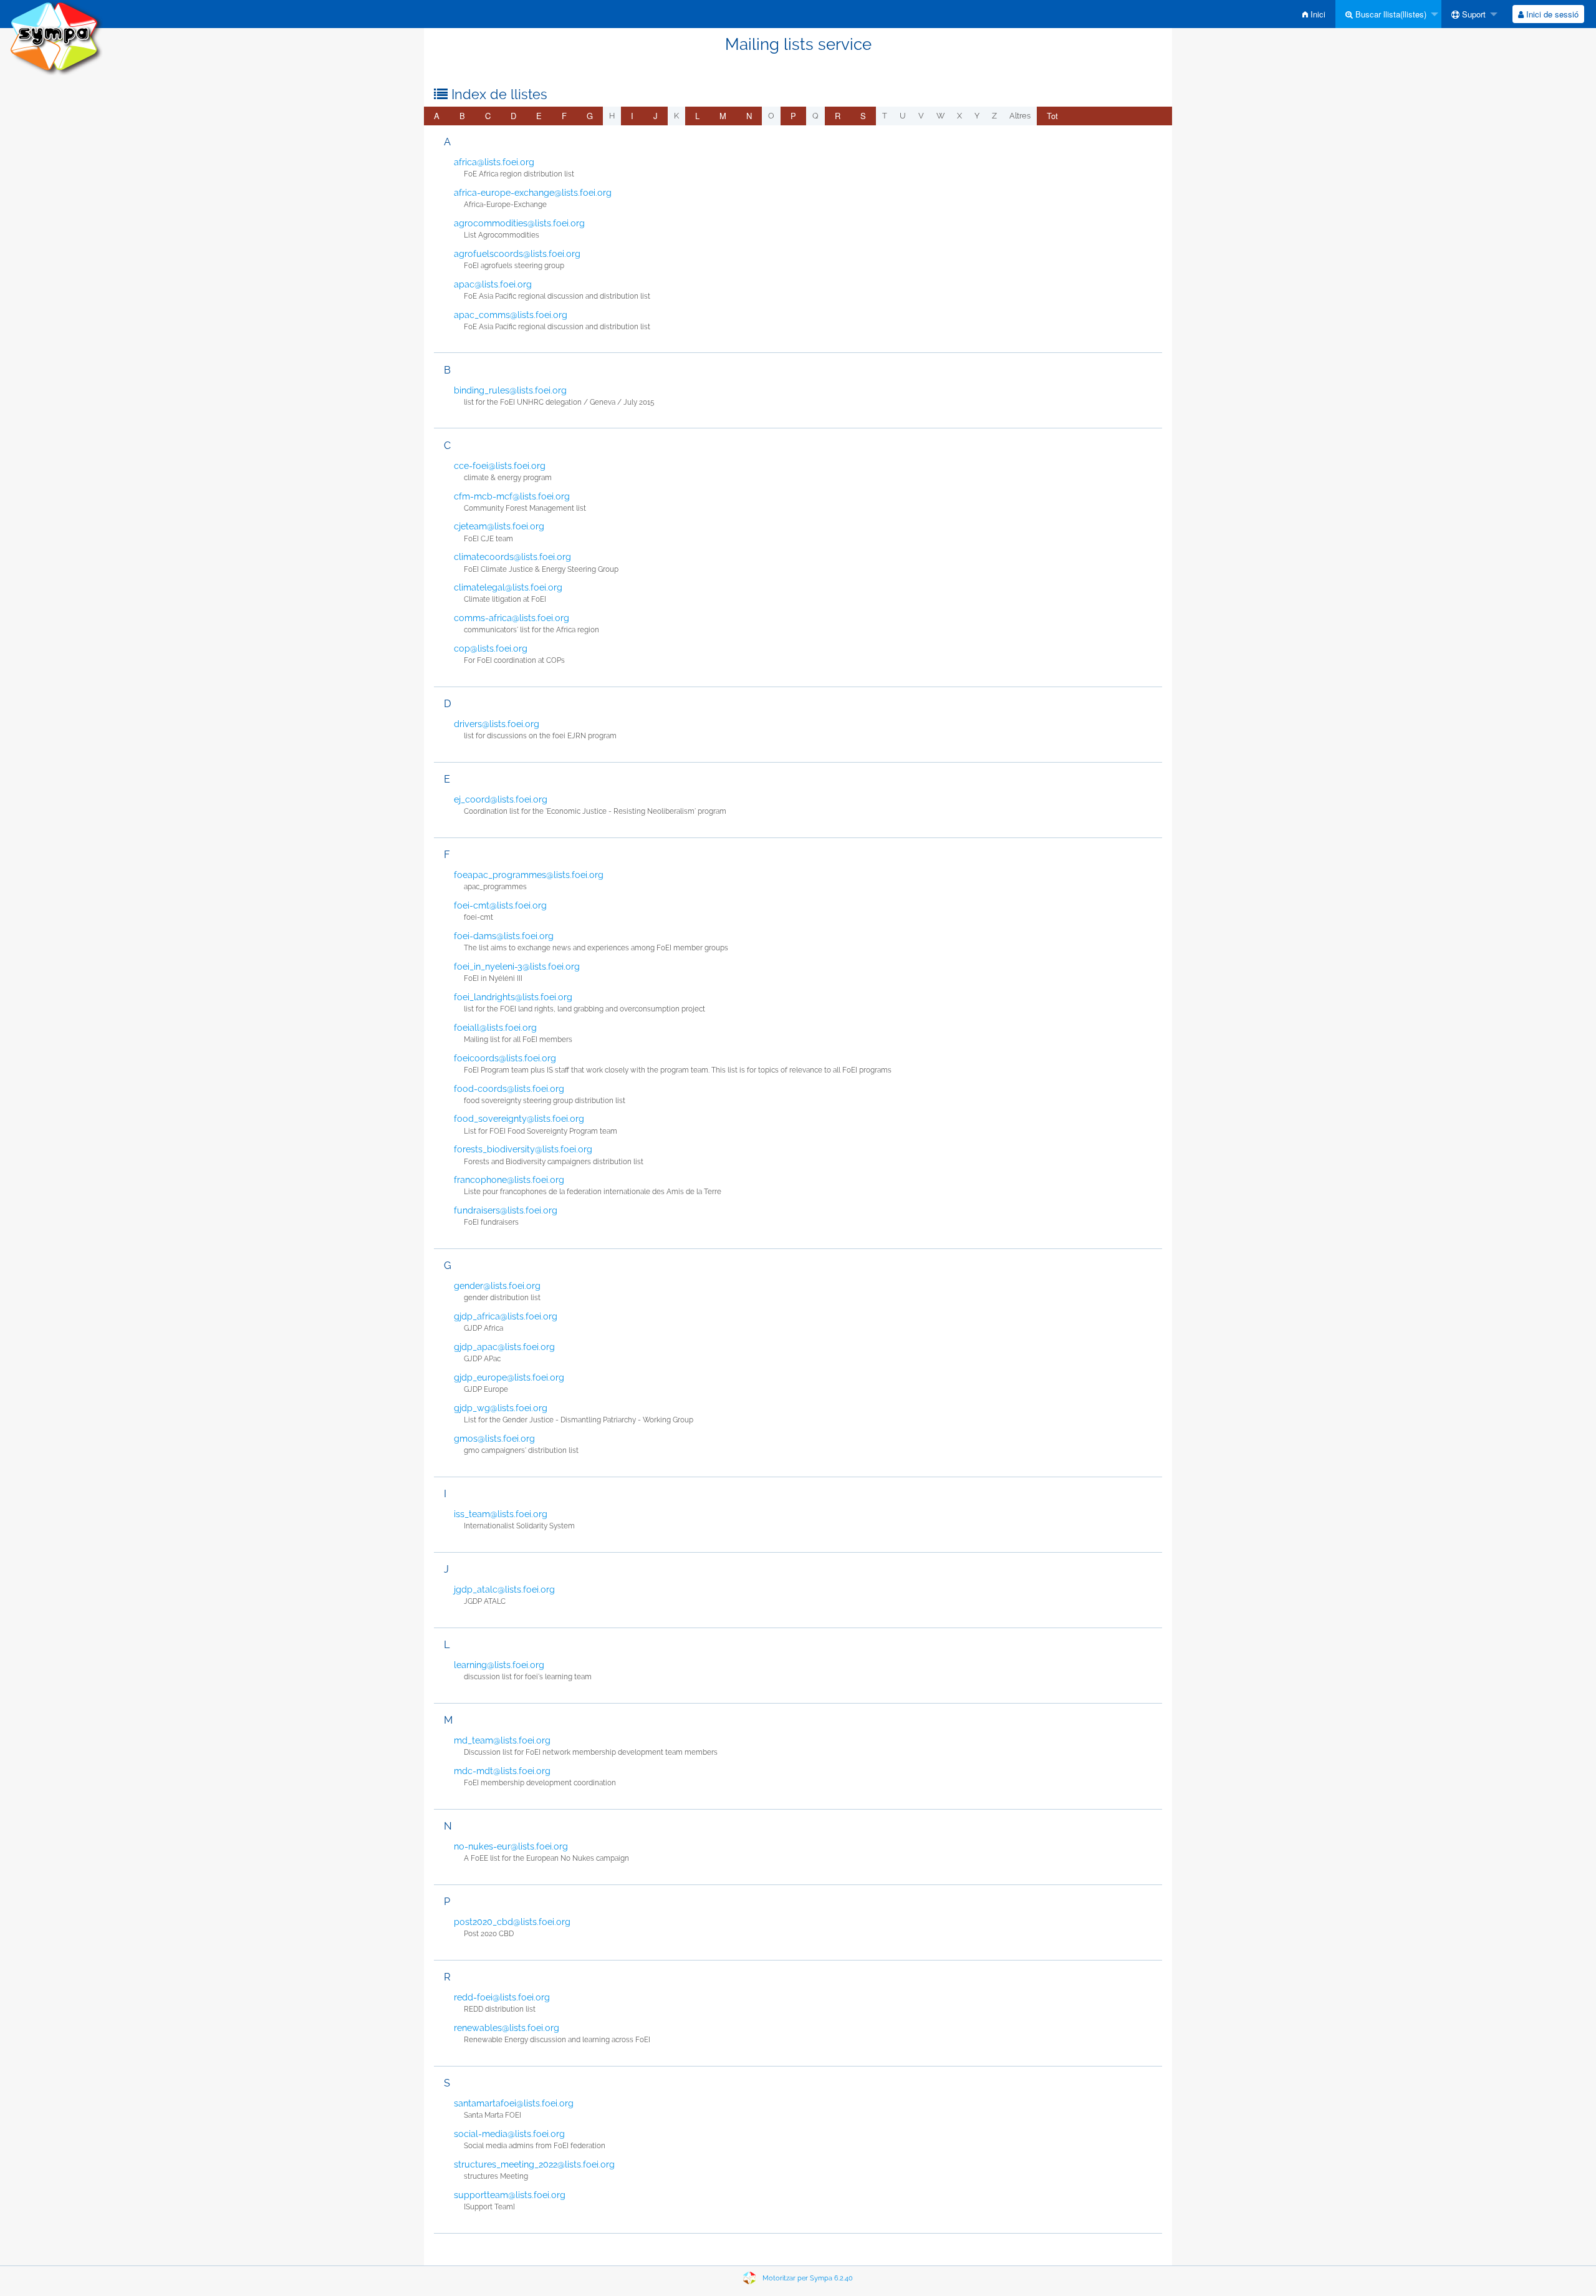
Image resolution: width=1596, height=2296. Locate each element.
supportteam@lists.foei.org (510, 2195)
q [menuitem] (815, 116)
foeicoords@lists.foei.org (505, 1058)
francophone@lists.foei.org (509, 1180)
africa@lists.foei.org (494, 162)
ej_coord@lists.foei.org (501, 799)
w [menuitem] (940, 116)
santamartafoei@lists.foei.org (514, 2103)
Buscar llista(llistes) (1390, 14)
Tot (1052, 116)
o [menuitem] (771, 116)
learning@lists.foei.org (499, 1665)
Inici (1317, 14)
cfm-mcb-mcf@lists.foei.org (512, 496)
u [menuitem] (903, 116)
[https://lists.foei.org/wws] (56, 37)
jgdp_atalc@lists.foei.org (504, 1589)
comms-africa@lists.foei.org (512, 618)
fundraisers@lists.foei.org (506, 1210)
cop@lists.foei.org (491, 649)
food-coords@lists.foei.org (509, 1089)
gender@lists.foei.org (497, 1286)
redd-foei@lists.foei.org (502, 1997)
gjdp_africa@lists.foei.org (506, 1316)
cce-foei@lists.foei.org (500, 466)
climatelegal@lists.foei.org (508, 587)
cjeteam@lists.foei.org (499, 526)
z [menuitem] (994, 116)
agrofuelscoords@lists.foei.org (517, 254)
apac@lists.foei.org (493, 284)
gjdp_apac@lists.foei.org (504, 1347)
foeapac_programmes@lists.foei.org (529, 875)
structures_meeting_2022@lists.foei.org (534, 2164)
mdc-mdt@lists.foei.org (502, 1771)
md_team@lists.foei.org (502, 1740)
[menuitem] (1314, 14)
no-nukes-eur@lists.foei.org (511, 1846)
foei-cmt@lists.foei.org (500, 905)
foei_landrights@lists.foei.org (513, 997)
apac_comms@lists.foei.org (511, 315)
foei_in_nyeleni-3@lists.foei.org (517, 967)
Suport (1473, 14)
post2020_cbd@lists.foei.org (512, 1922)
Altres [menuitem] (1020, 116)
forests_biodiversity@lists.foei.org (523, 1149)
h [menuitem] (612, 116)
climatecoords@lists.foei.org (512, 557)
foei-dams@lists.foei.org (504, 936)
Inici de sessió (1551, 14)
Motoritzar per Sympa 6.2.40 (808, 2278)
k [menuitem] (676, 116)
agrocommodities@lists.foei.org (519, 223)
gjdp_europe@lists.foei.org (509, 1377)
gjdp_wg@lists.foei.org (501, 1408)
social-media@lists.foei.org (509, 2134)
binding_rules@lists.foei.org (510, 390)
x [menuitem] (959, 116)
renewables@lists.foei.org (507, 2028)
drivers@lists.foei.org (497, 724)
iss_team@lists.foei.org (501, 1514)
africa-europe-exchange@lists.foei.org (533, 193)
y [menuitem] (977, 116)
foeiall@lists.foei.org (495, 1028)
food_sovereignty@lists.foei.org (519, 1119)
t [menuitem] (885, 116)
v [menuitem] (921, 116)
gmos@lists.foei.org (494, 1439)
